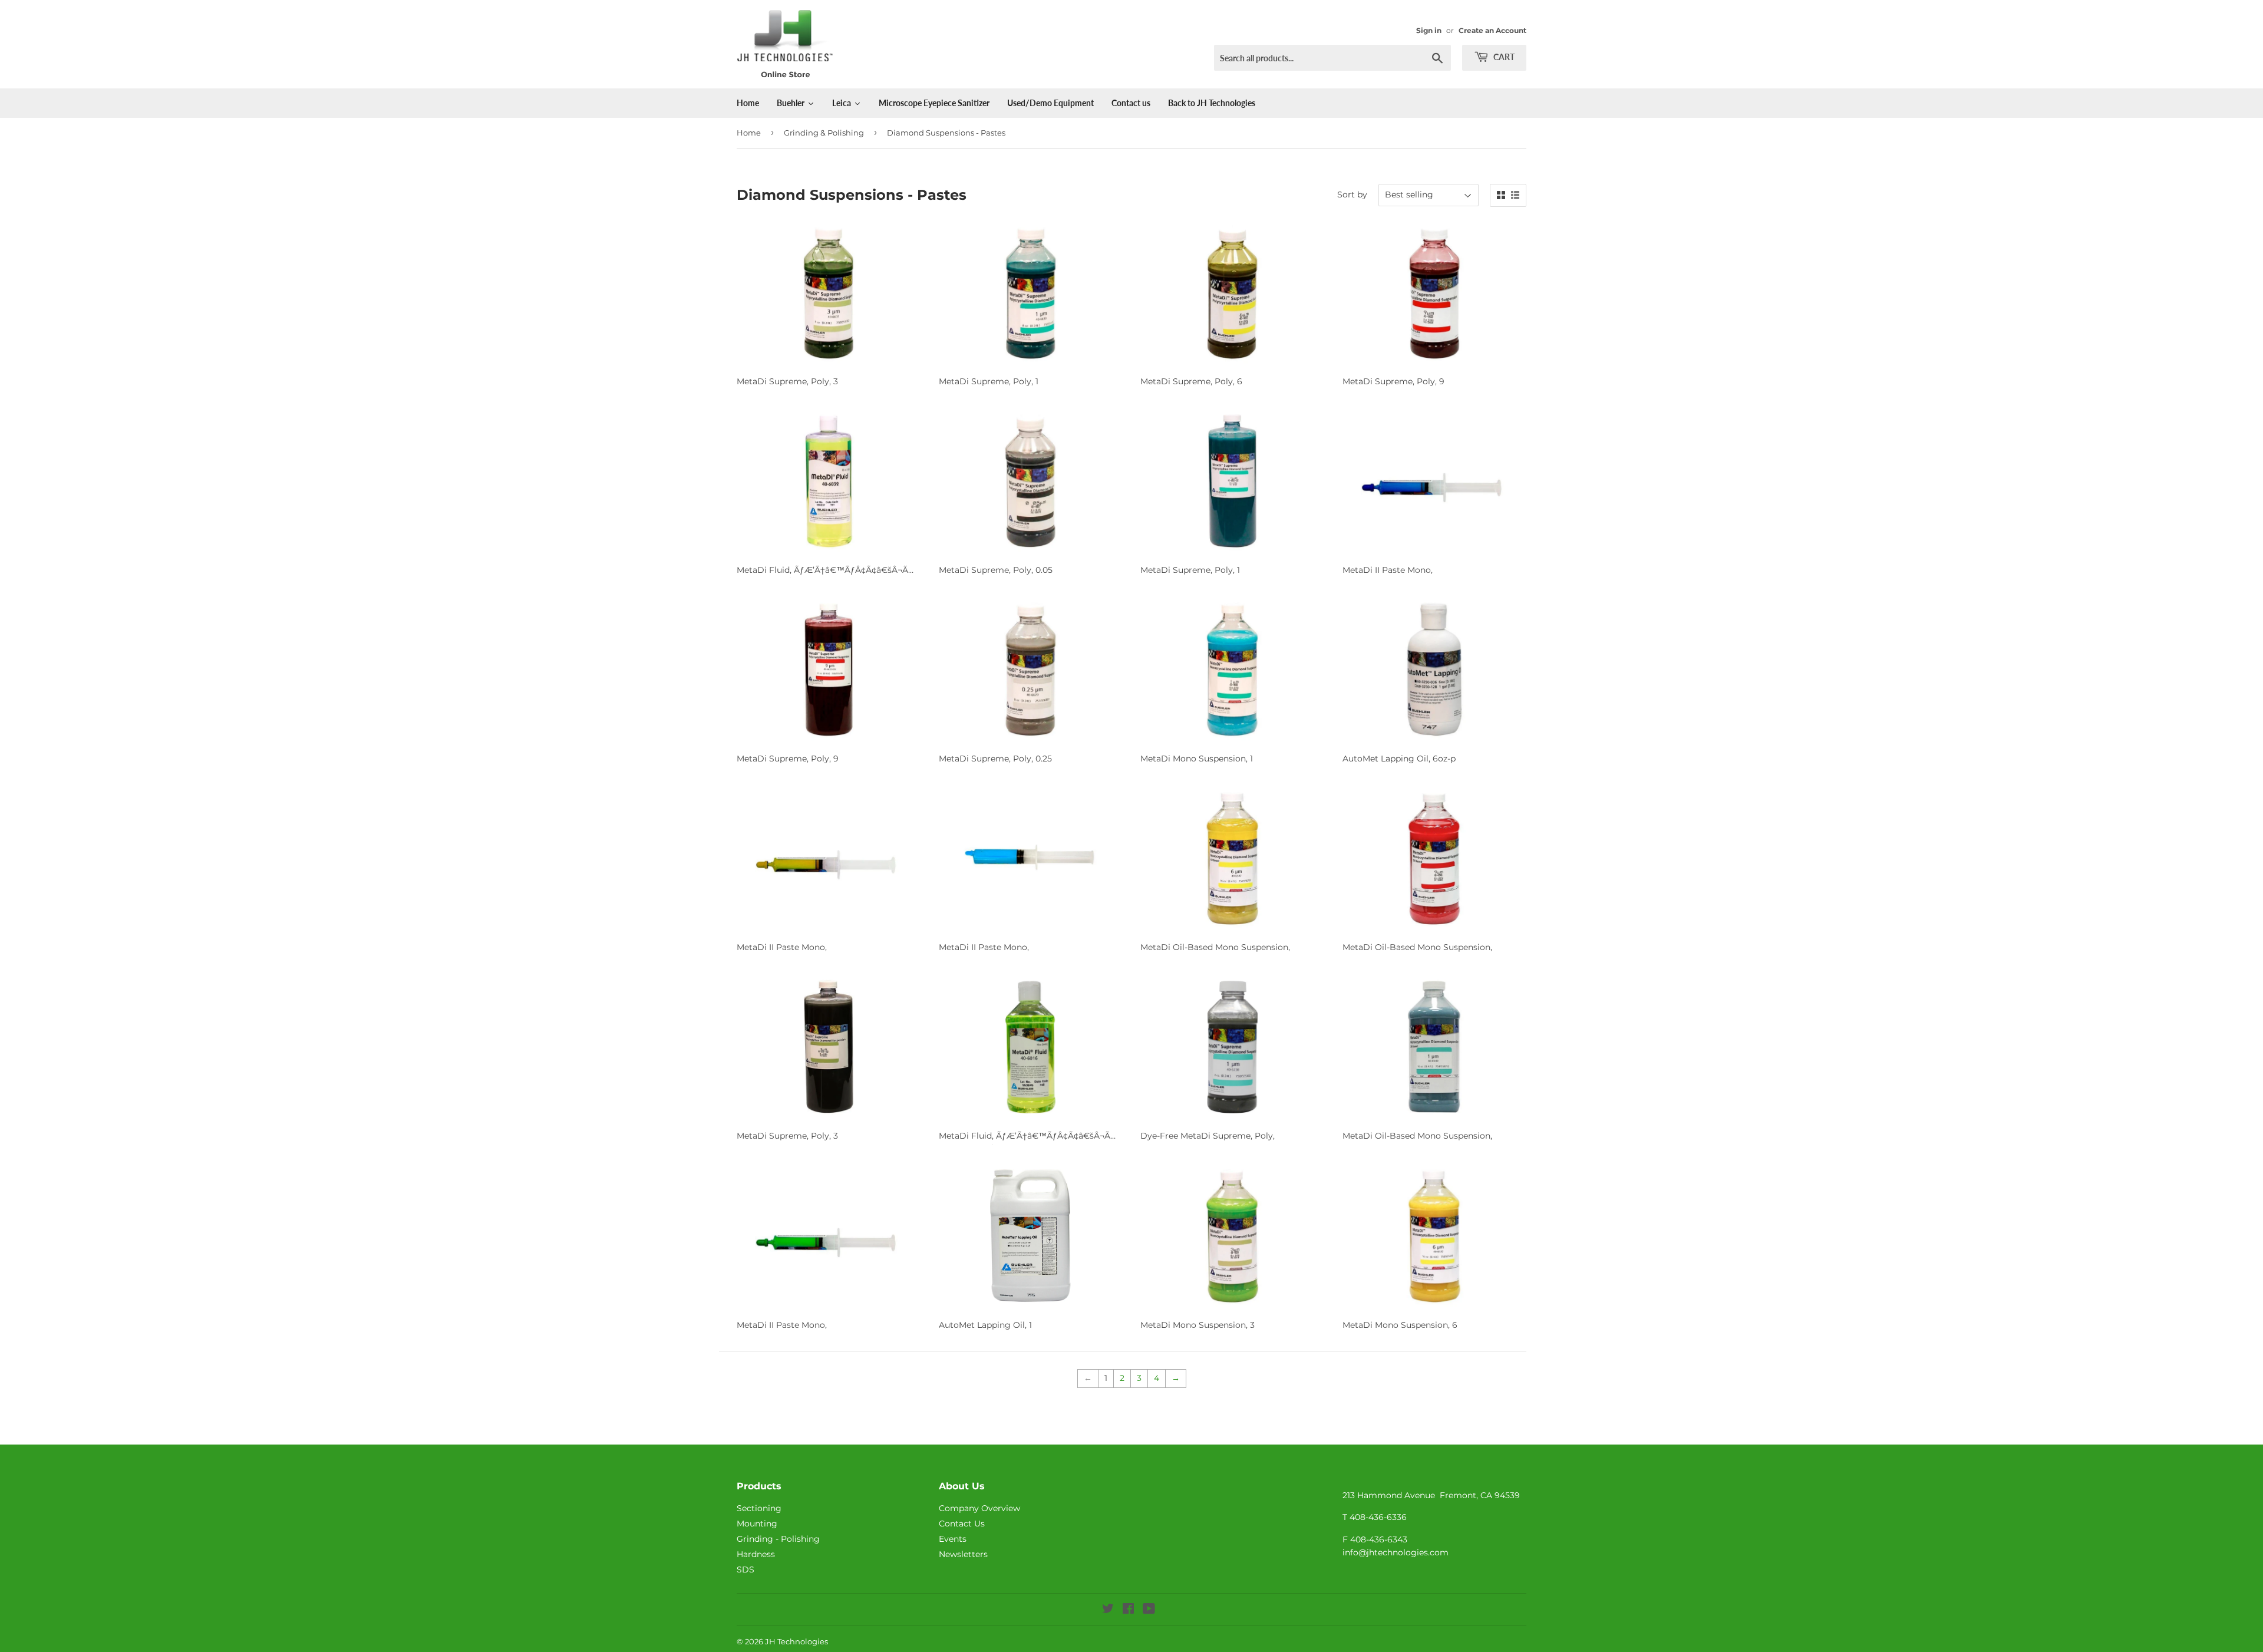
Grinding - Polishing (778, 1539)
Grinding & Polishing (824, 133)
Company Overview (979, 1508)
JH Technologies (796, 1641)
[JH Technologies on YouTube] (1149, 1610)
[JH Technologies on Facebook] (1128, 1610)
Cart (1503, 57)
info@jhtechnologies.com (1396, 1552)
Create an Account (1492, 30)
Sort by (1352, 194)
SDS (745, 1569)
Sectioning (759, 1508)
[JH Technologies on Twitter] (1108, 1610)
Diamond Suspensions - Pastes (946, 133)
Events (953, 1539)
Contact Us (962, 1524)
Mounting (757, 1524)
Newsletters (963, 1554)
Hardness (756, 1554)
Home (749, 133)
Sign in (1429, 30)
